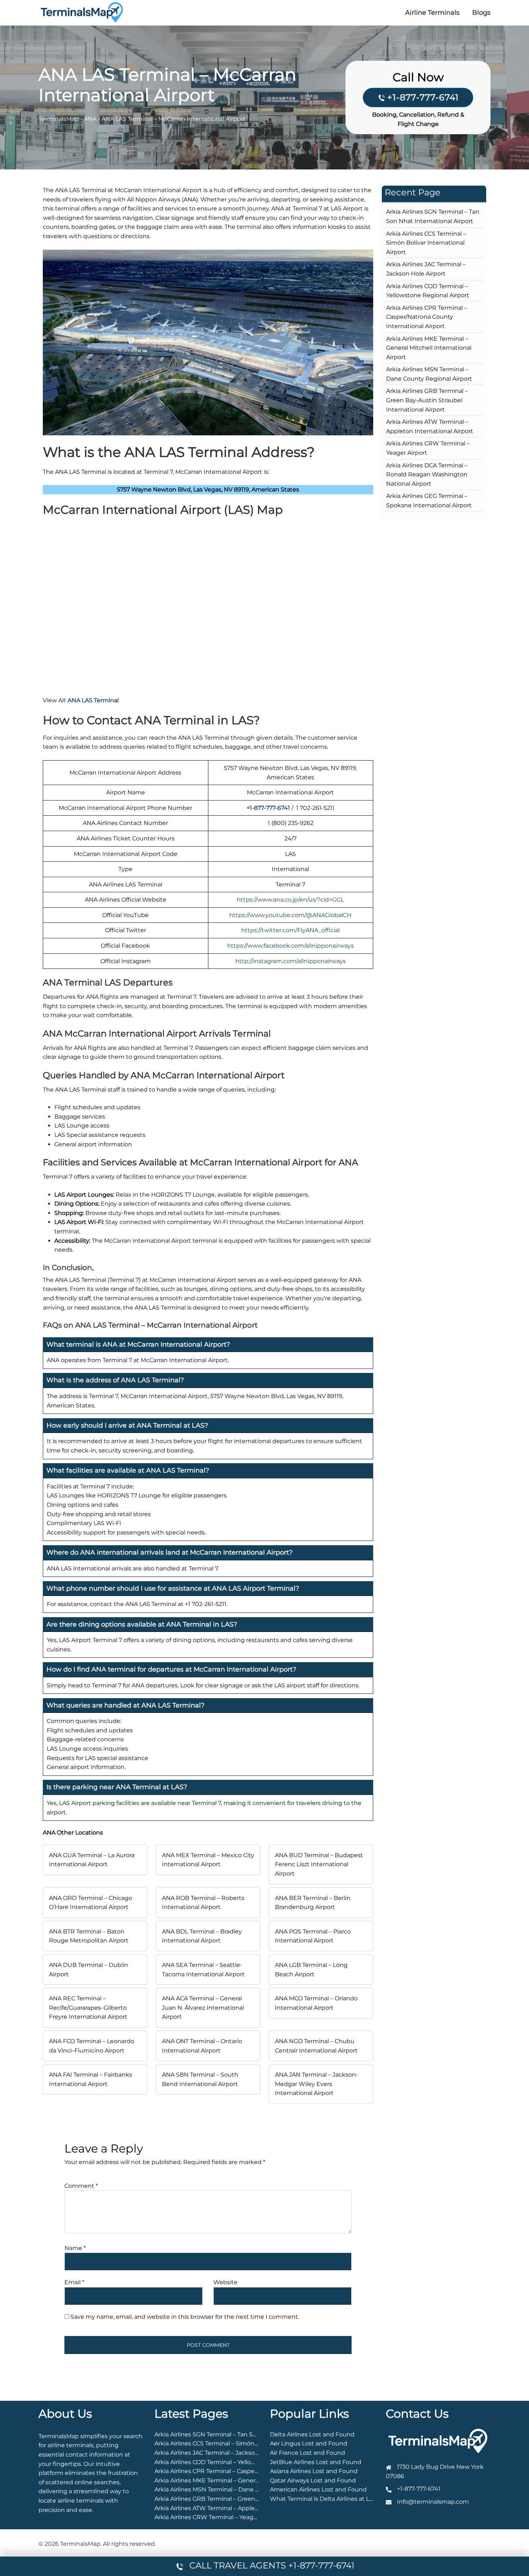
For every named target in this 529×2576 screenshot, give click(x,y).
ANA (90, 119)
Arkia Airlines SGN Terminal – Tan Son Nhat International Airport (245, 2434)
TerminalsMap (59, 119)
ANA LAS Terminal (93, 700)
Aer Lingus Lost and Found (309, 2443)
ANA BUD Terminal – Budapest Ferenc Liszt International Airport (319, 1864)
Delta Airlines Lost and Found (312, 2434)
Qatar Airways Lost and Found (313, 2480)
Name (75, 2248)
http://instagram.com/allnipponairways (291, 961)
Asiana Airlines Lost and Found (314, 2471)
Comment (81, 2186)
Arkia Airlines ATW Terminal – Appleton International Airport (240, 2508)
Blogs (481, 13)
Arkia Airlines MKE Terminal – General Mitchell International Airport (429, 348)
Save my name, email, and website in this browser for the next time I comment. (185, 2317)
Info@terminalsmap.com (433, 2502)
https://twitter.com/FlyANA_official (290, 930)
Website (225, 2282)
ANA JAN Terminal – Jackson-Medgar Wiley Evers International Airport (317, 2084)
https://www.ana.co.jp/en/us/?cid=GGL (290, 900)
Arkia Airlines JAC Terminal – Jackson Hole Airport (225, 2453)
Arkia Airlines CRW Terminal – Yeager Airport (217, 2517)
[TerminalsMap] (82, 12)
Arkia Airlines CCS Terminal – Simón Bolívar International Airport (426, 243)
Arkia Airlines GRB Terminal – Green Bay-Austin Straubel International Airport (427, 400)
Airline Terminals (432, 13)
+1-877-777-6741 (423, 97)
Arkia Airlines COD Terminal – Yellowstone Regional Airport (238, 2462)
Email (74, 2282)
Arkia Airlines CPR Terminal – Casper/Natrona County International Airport (427, 317)
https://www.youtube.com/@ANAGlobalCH (290, 915)
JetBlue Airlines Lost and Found (316, 2462)
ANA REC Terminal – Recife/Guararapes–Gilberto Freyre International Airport (88, 2008)
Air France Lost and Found (308, 2453)
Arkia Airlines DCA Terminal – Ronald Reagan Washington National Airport (427, 475)
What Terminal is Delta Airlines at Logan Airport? (339, 2499)
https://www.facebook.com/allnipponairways (290, 946)
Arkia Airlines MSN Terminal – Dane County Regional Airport (239, 2489)
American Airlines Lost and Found (318, 2489)
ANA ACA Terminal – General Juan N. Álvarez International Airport (203, 2008)
